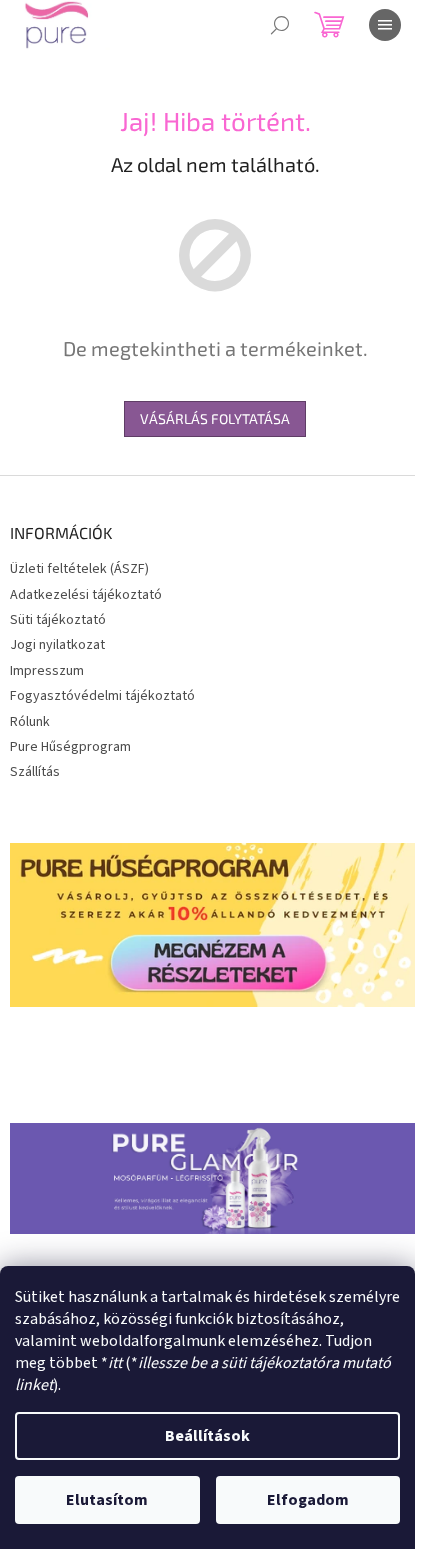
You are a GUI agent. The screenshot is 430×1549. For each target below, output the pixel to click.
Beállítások (207, 1436)
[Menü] (385, 25)
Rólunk (30, 722)
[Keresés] (280, 25)
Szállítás (35, 772)
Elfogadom (308, 1500)
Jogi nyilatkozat (57, 645)
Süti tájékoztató (58, 620)
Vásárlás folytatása (215, 418)
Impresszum (47, 671)
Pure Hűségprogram (70, 747)
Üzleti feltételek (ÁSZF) (79, 569)
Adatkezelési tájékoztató (86, 595)
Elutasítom (107, 1500)
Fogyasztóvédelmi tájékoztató (102, 696)
